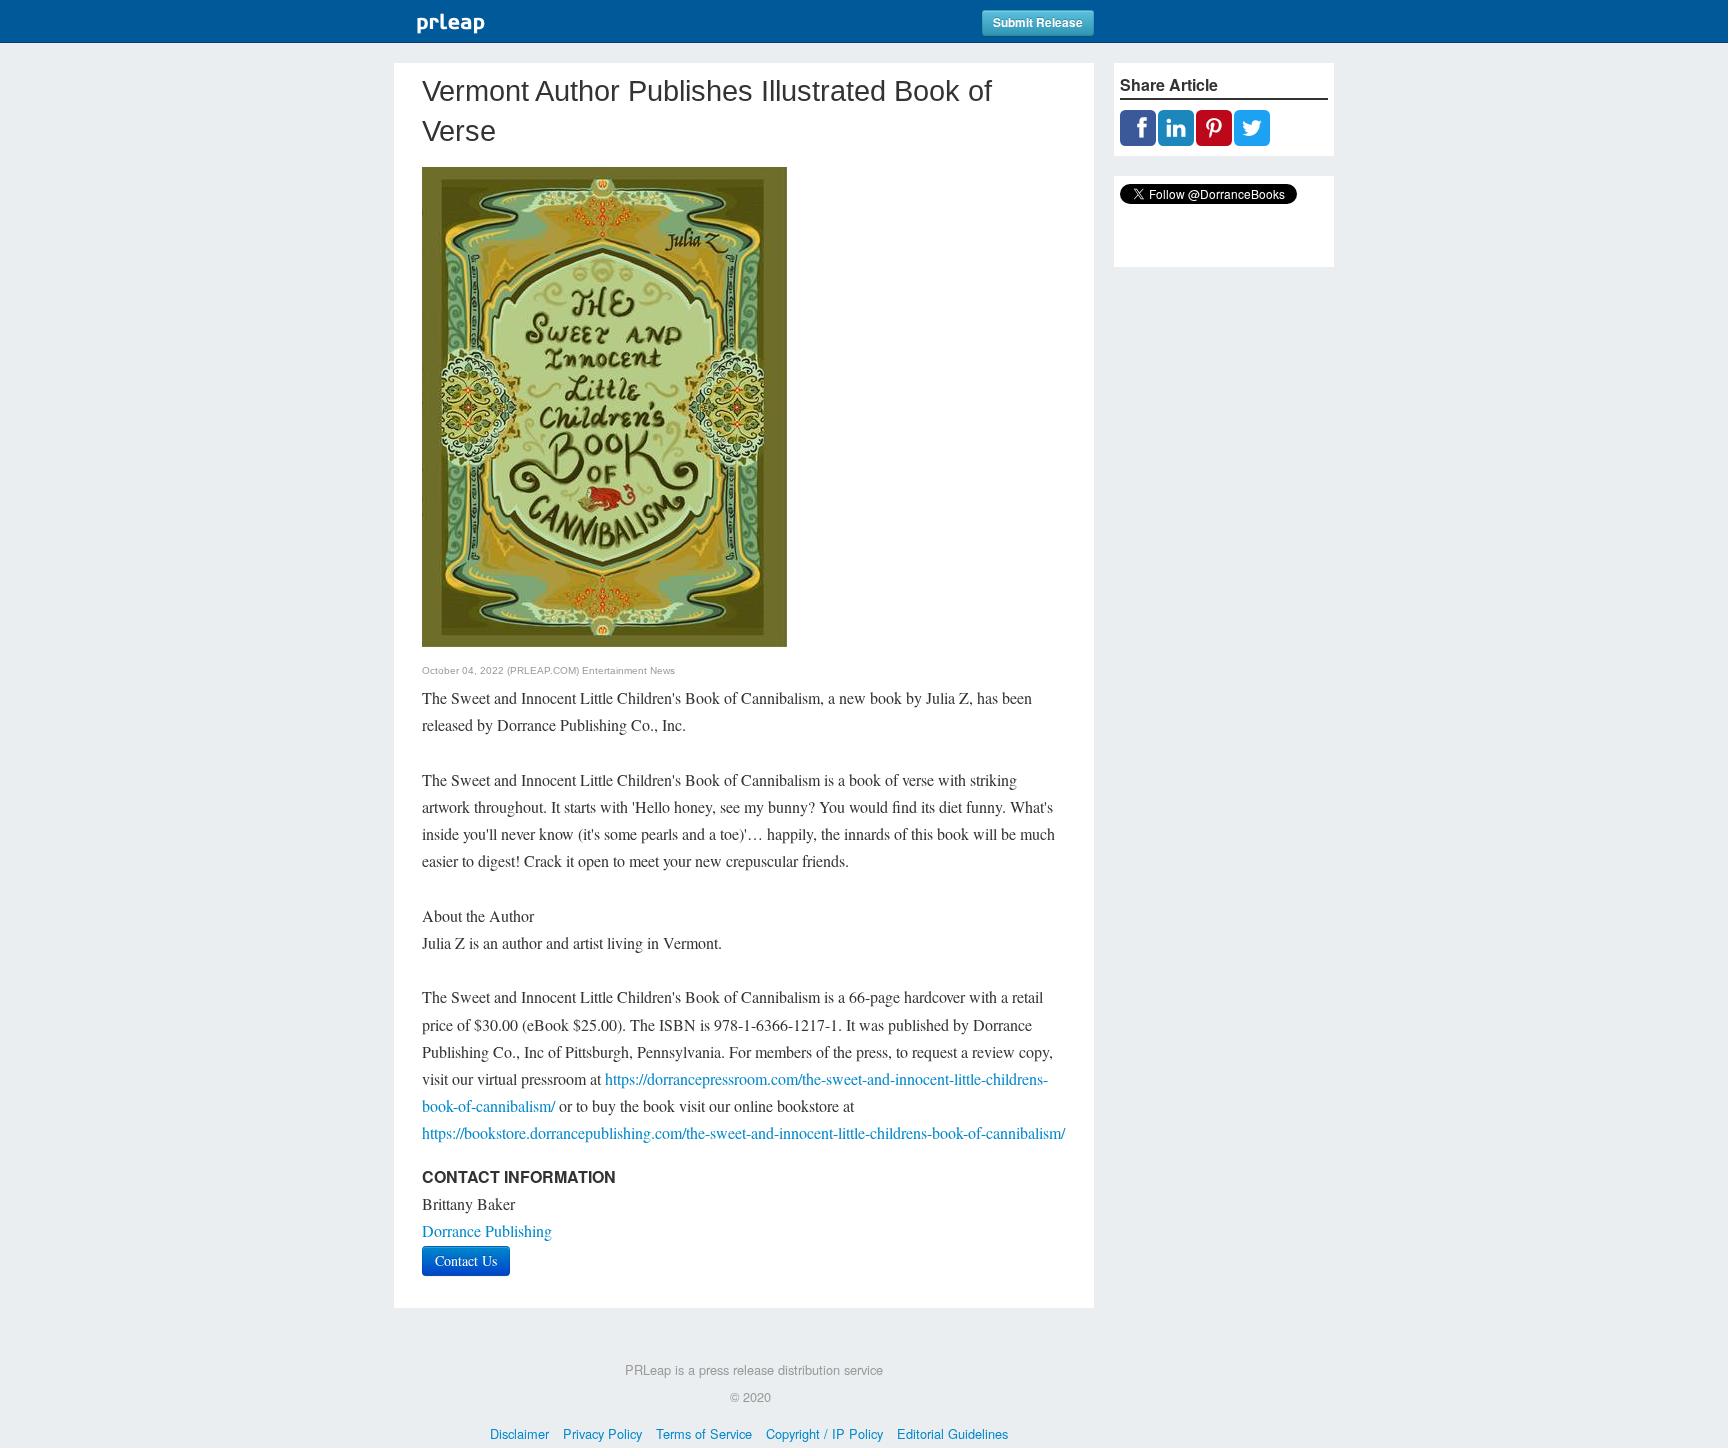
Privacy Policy (602, 1433)
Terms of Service (704, 1433)
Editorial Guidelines (952, 1433)
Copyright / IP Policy (824, 1433)
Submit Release (1038, 22)
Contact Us (466, 1260)
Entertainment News (628, 670)
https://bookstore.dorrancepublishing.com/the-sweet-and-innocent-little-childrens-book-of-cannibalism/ (743, 1132)
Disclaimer (519, 1433)
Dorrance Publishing (487, 1230)
